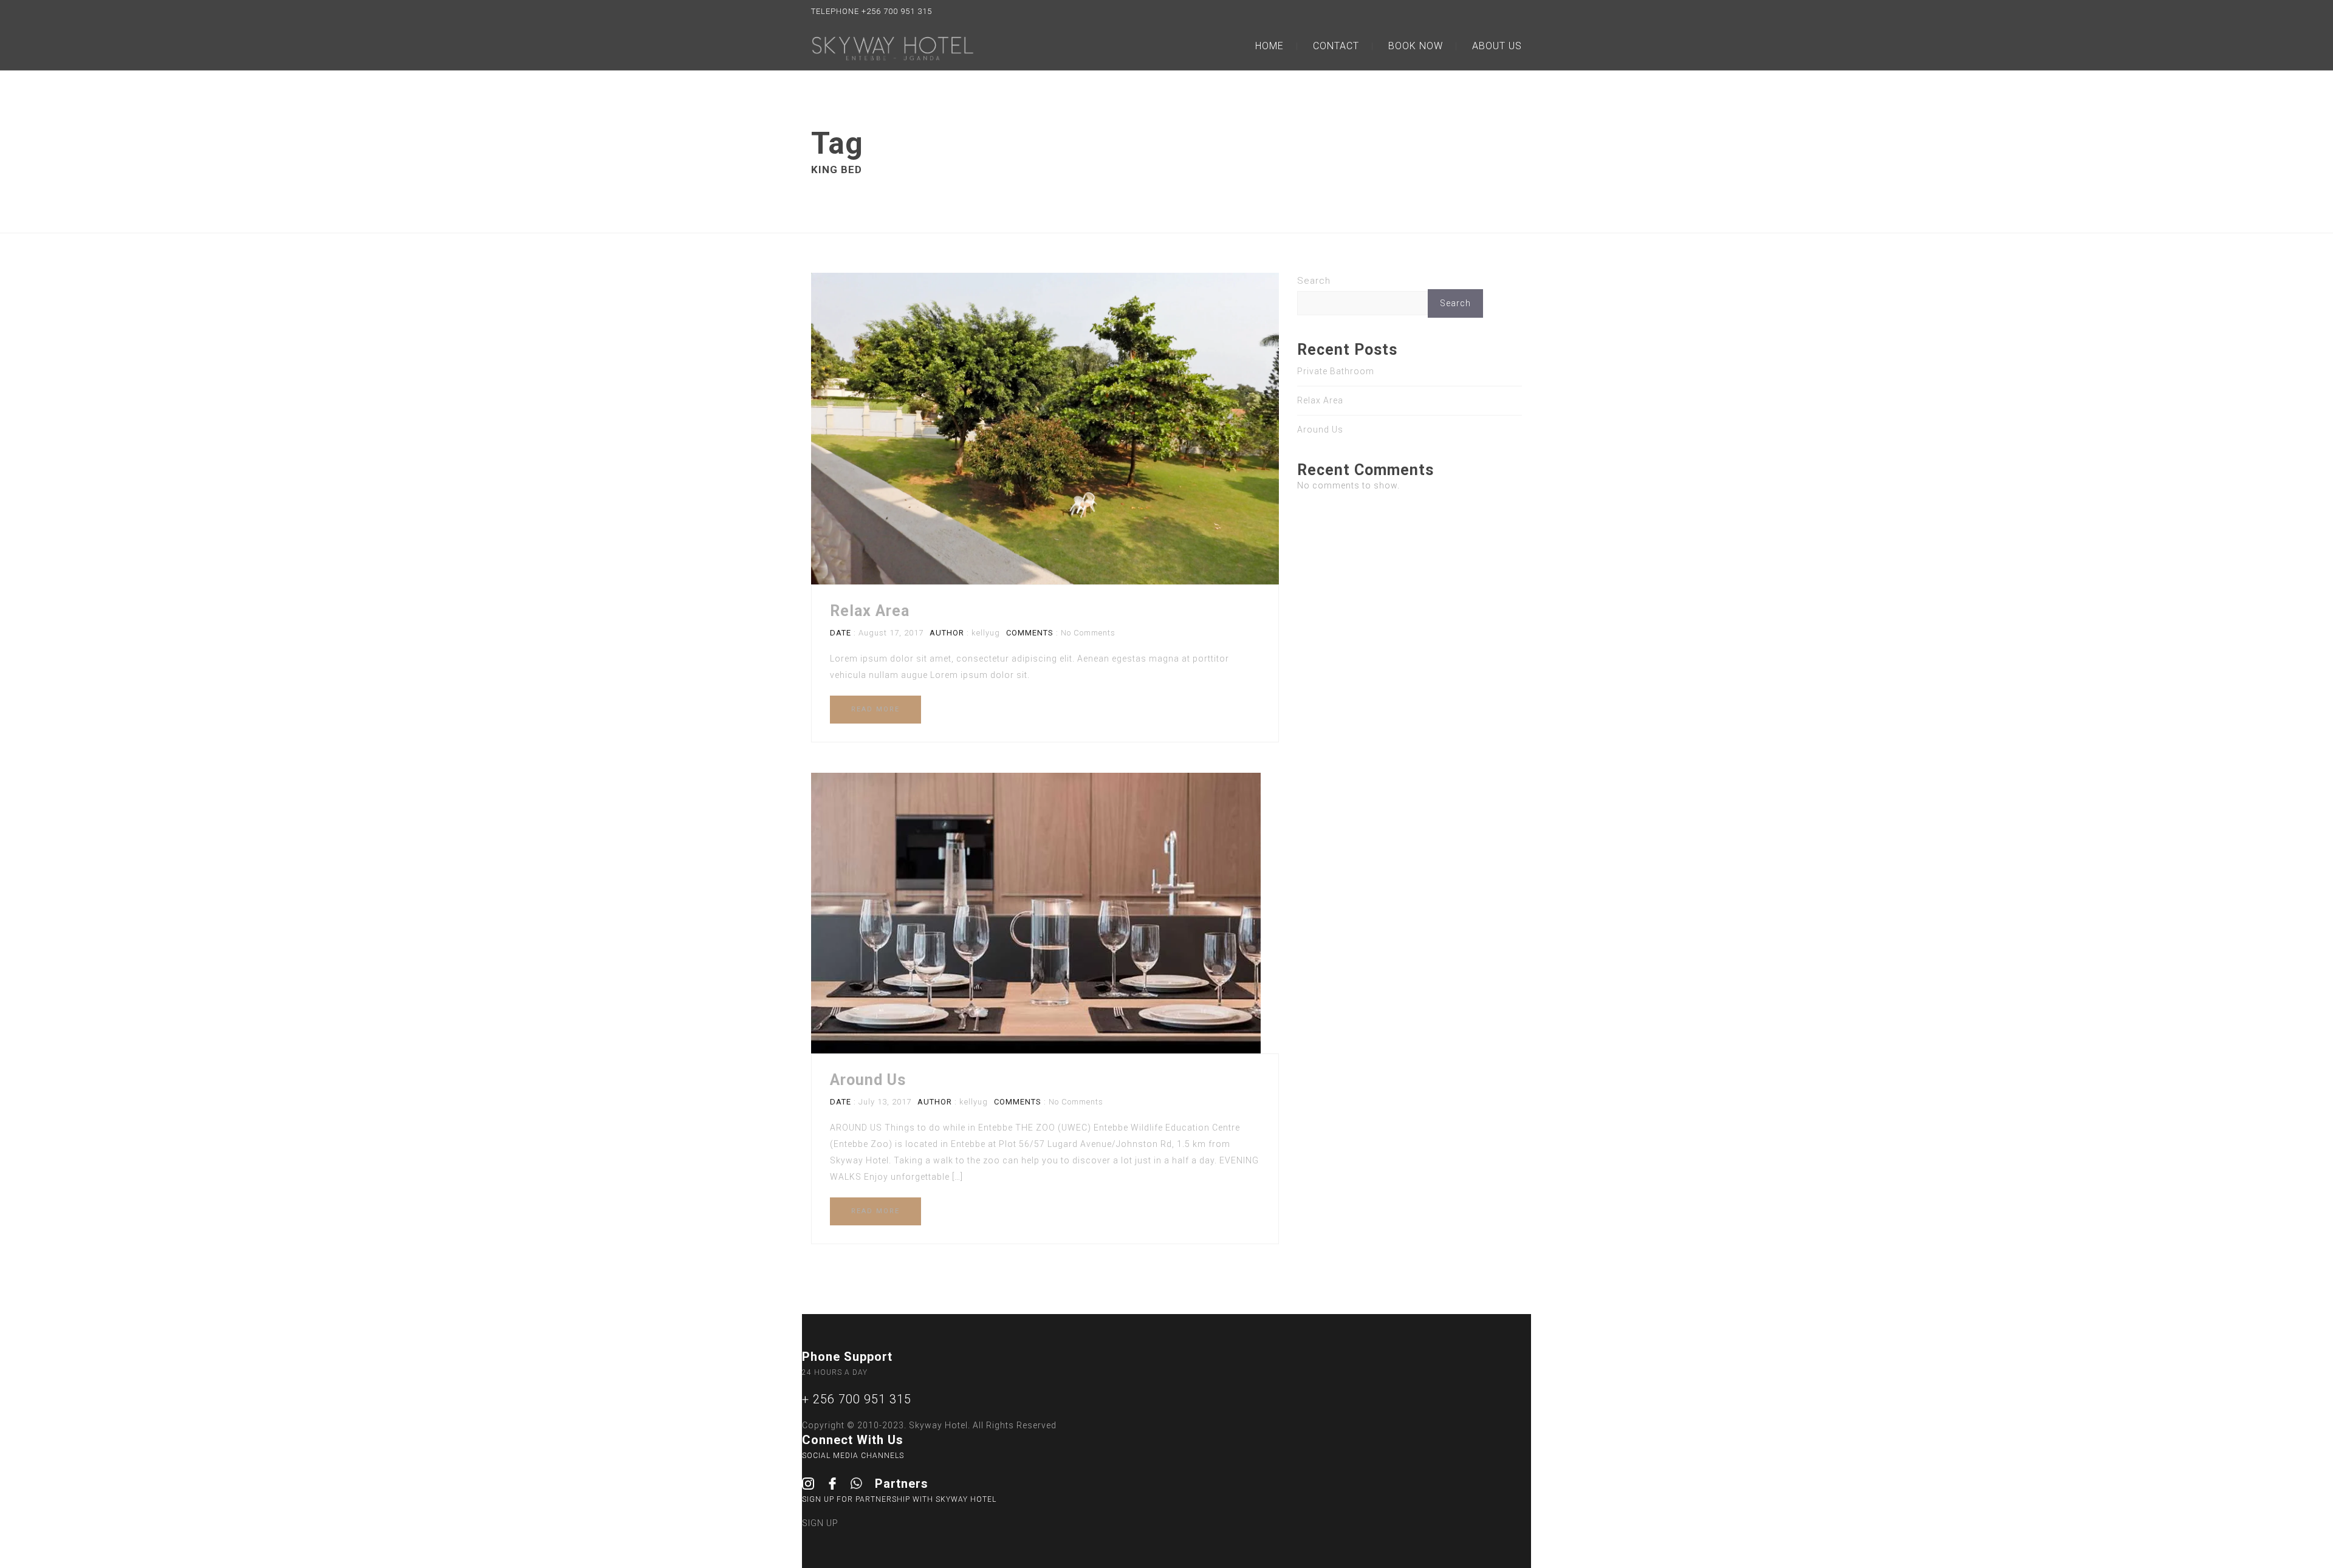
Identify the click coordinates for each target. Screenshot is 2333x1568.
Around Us (868, 1080)
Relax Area (870, 611)
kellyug (986, 633)
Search (1314, 281)
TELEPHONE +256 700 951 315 (872, 11)
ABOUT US (1497, 46)
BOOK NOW (1416, 46)
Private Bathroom (1336, 371)
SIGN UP (820, 1523)
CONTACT (1336, 46)
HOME (1269, 46)
